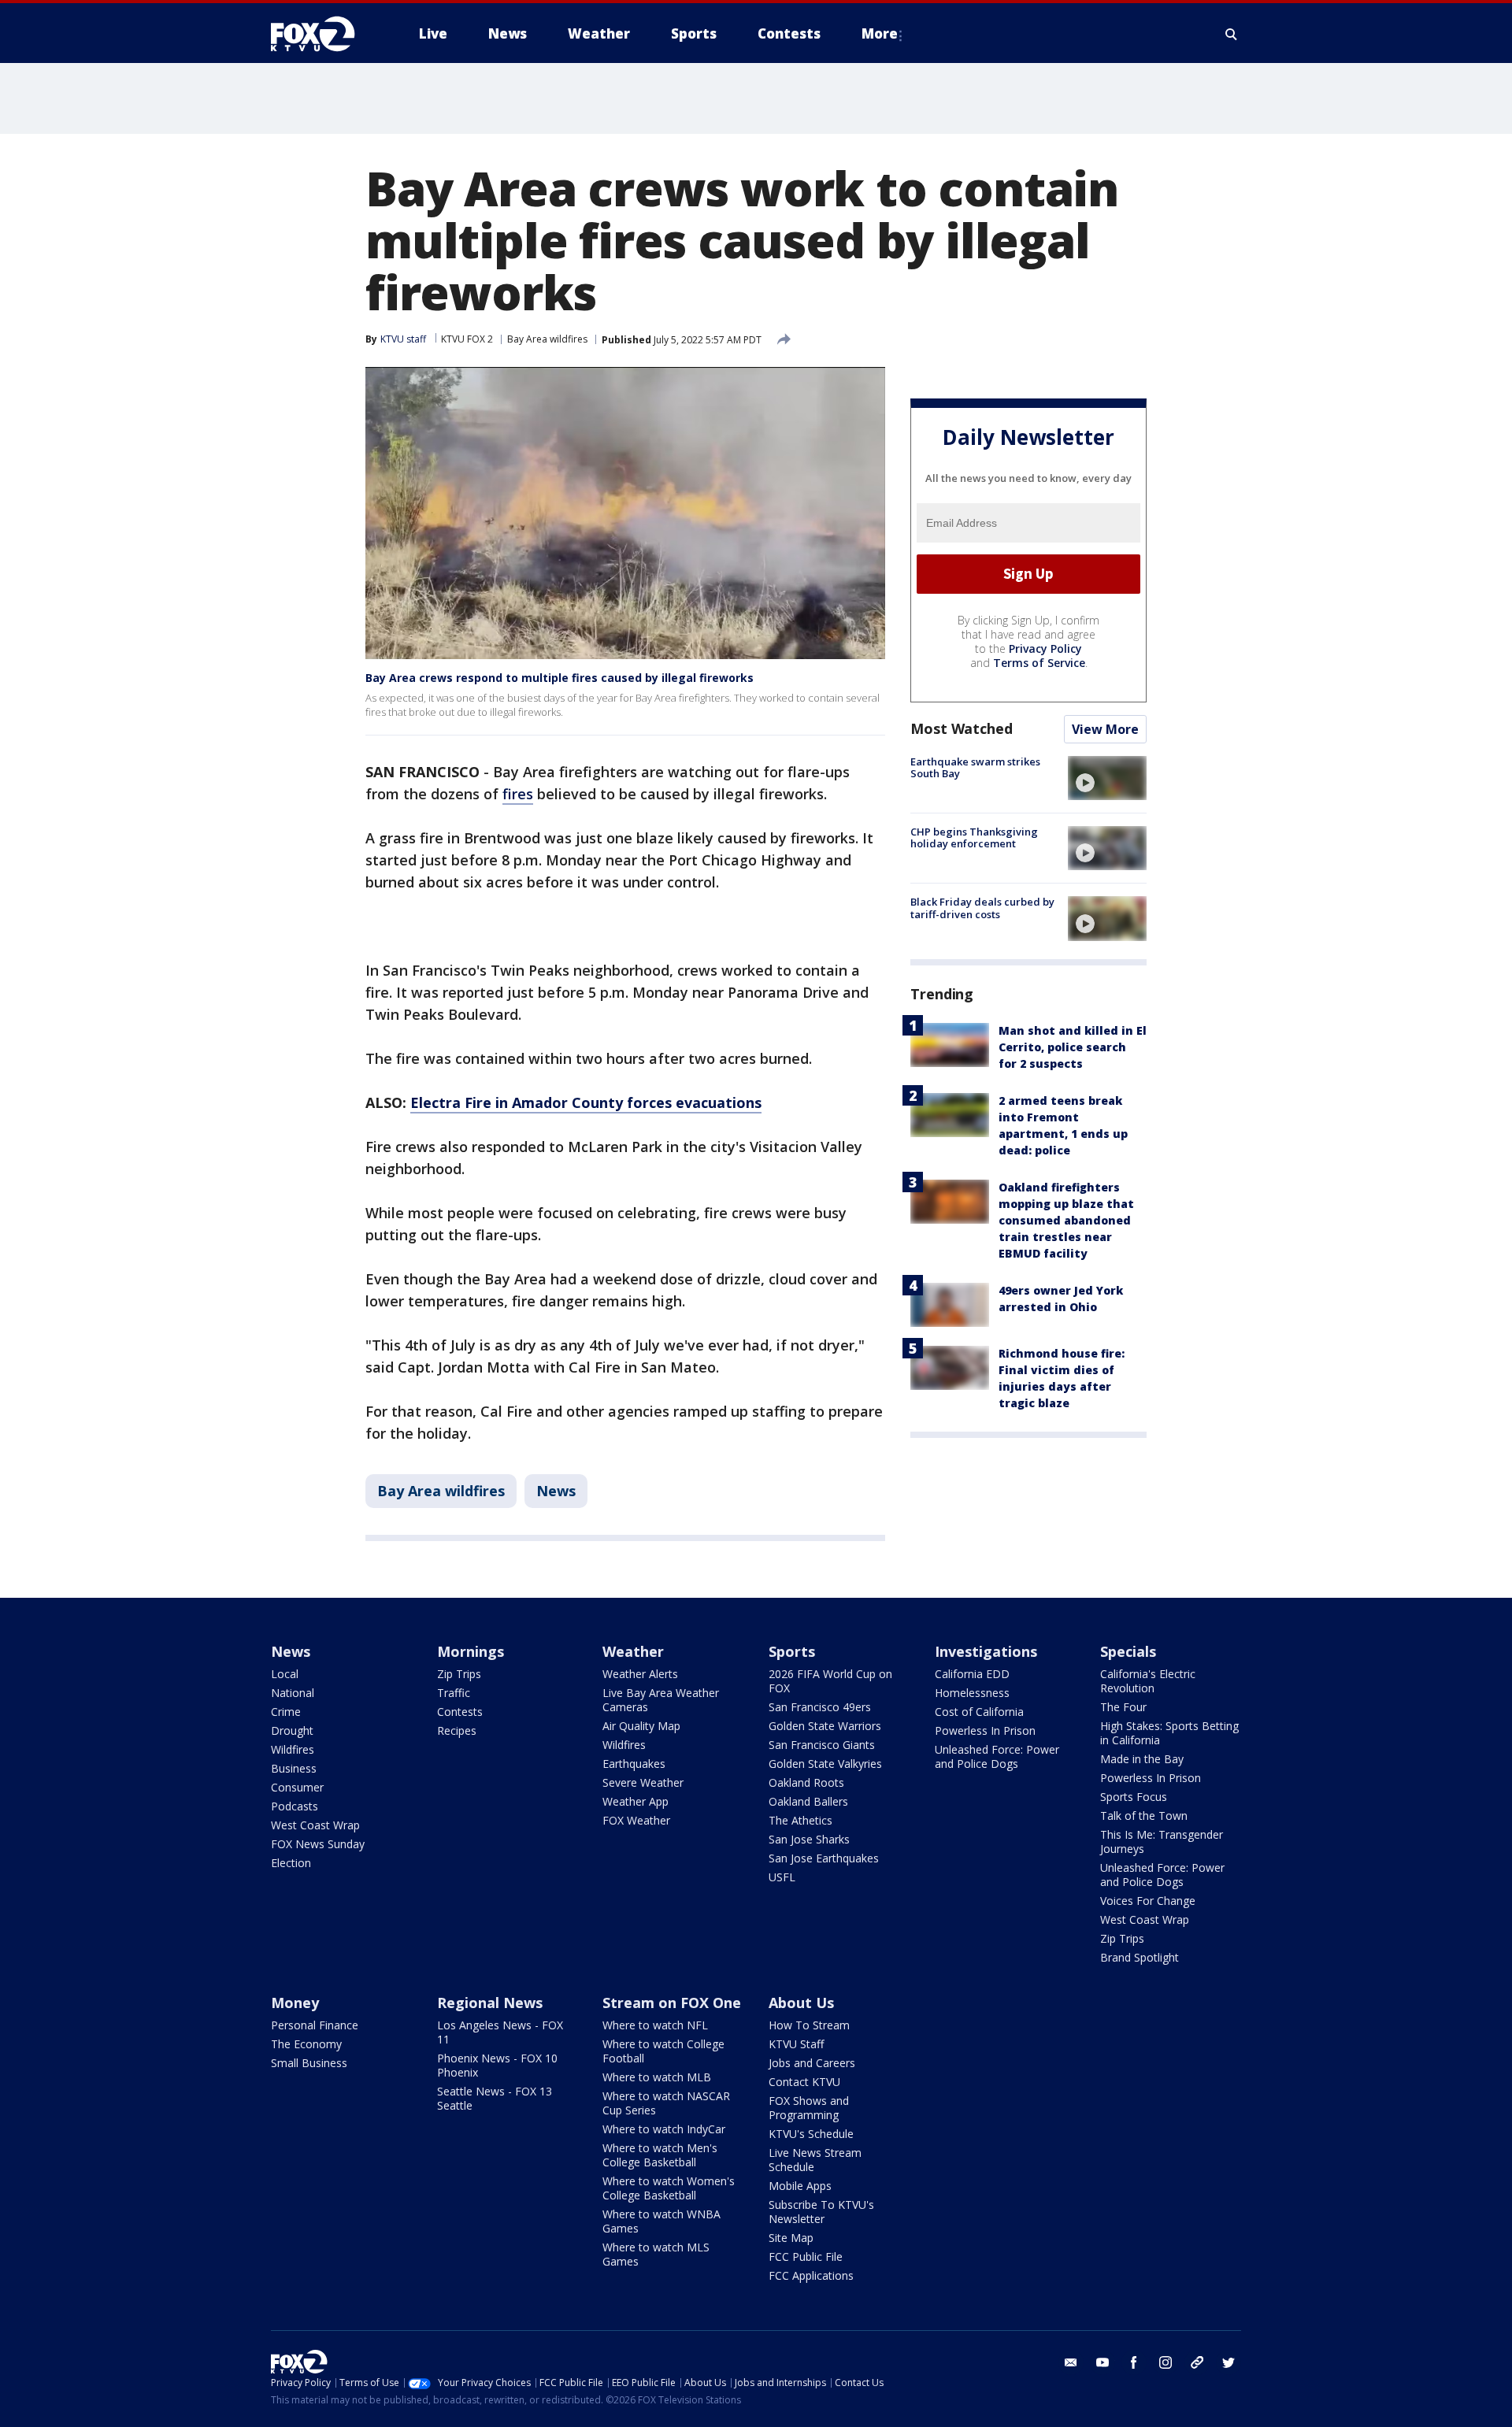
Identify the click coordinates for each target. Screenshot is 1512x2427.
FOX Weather (636, 1820)
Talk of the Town (1144, 1816)
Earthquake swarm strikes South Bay (975, 768)
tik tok (1197, 2362)
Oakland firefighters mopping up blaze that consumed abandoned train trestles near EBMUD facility (1066, 1221)
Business (294, 1768)
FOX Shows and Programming (809, 2108)
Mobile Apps (800, 2186)
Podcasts (295, 1806)
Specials (1128, 1651)
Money (295, 2003)
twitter (1228, 2362)
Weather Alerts (640, 1674)
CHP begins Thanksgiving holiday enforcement (974, 838)
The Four (1123, 1707)
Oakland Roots (806, 1782)
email (1071, 2362)
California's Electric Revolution (1148, 1681)
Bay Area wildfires (547, 339)
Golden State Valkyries (825, 1764)
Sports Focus (1134, 1797)
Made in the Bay (1142, 1759)
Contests (460, 1712)
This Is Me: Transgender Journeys (1162, 1842)
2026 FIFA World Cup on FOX (830, 1681)
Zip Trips (459, 1674)
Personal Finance (315, 2025)
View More (1105, 729)
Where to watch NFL (655, 2025)
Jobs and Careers (812, 2063)
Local (285, 1674)
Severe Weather (643, 1782)
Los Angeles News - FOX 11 (500, 2032)
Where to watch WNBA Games (661, 2221)
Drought (292, 1730)
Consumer (297, 1787)
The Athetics (800, 1820)
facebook (1134, 2362)
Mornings (471, 1651)
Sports (792, 1651)
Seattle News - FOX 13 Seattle (495, 2098)
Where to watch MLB (657, 2077)
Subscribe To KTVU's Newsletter (821, 2212)
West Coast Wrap (315, 1825)
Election (291, 1863)
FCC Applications (811, 2275)
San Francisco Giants (822, 1745)
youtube (1102, 2362)
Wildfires (293, 1749)
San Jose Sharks (809, 1839)
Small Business (309, 2063)
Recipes (457, 1730)
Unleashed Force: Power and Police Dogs (997, 1756)
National (293, 1693)
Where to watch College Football (663, 2051)
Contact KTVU (804, 2082)
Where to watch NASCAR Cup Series (666, 2103)
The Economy (306, 2044)
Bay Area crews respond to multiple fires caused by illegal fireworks (560, 678)
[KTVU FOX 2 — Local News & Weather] (323, 34)
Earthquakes (634, 1764)
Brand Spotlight (1140, 1957)
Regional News (490, 2003)
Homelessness (972, 1693)
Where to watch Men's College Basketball (660, 2155)
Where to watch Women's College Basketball (669, 2188)
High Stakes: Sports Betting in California (1169, 1733)
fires (518, 794)
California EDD (972, 1674)
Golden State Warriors (825, 1726)
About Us (801, 2003)
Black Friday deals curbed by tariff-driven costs (982, 908)
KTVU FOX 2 (467, 339)
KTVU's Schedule (811, 2134)
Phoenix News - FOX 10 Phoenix (497, 2065)
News (556, 1491)
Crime (286, 1712)
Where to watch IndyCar (664, 2129)
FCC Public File (806, 2257)
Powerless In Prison (985, 1730)
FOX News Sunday (318, 1844)
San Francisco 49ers (820, 1707)
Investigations (986, 1651)
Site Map (791, 2238)
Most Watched (962, 728)
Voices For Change (1148, 1901)
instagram (1165, 2362)
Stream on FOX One (672, 2003)
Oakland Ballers (808, 1801)
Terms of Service (1039, 663)
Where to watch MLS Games (656, 2254)
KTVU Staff (796, 2044)
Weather (633, 1651)
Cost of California (979, 1712)
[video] (1107, 778)
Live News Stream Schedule (815, 2160)
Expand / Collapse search (1232, 34)
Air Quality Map (641, 1726)
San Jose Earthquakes (824, 1858)
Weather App (636, 1801)
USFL (782, 1877)
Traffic (454, 1693)
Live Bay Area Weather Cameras (661, 1700)
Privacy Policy (1045, 648)
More (880, 33)
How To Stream (809, 2025)
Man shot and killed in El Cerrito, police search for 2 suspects (1073, 1048)
